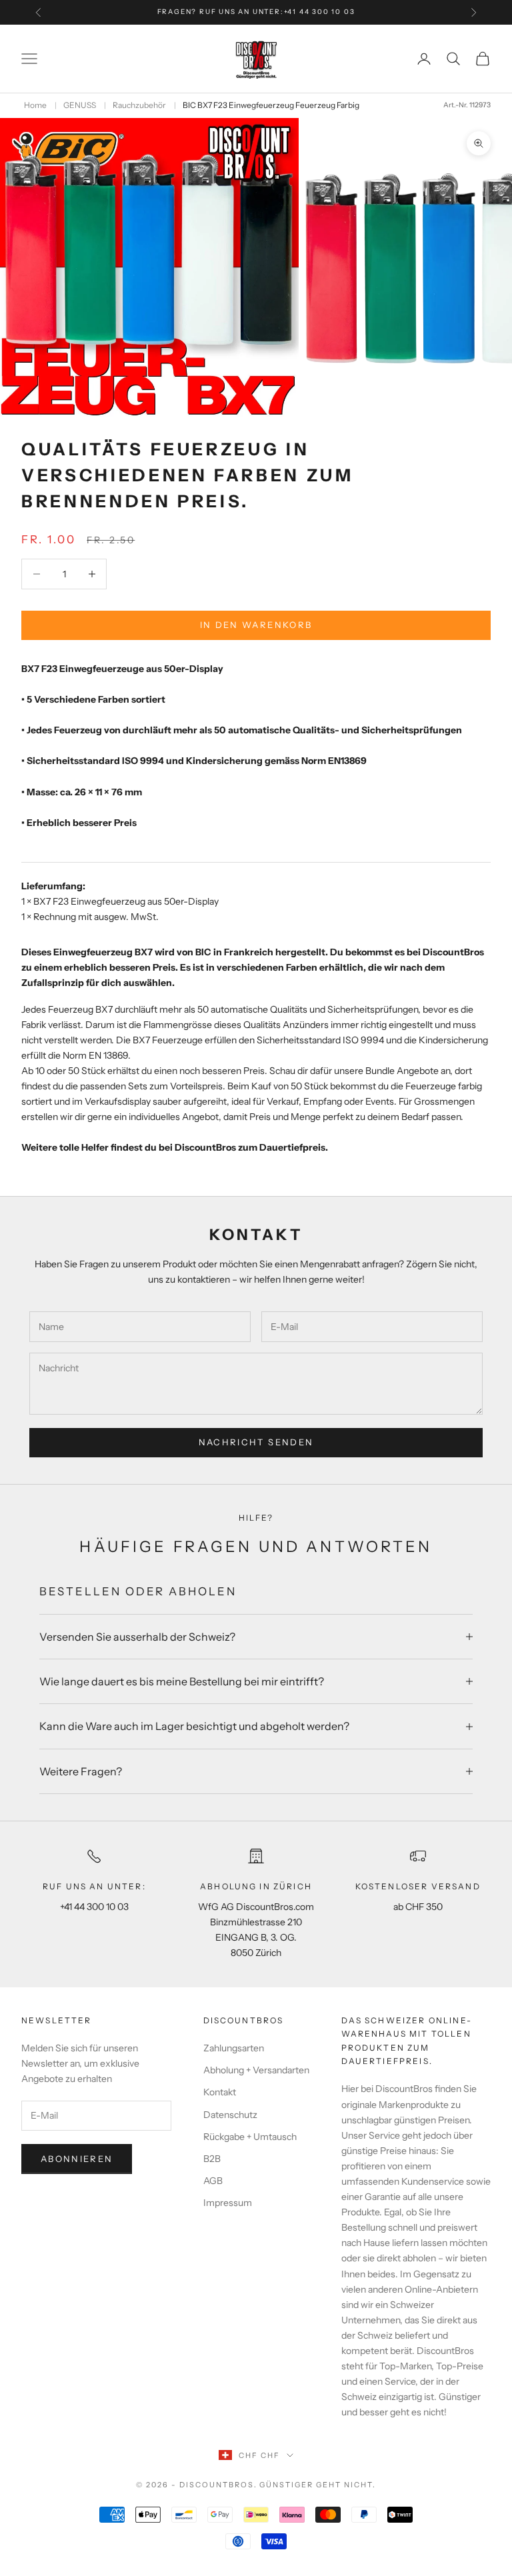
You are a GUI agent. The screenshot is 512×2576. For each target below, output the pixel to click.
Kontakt (220, 2092)
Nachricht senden (256, 1442)
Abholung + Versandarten (256, 2070)
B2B (212, 2159)
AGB (213, 2181)
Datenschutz (230, 2115)
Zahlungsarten (234, 2048)
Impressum (228, 2203)
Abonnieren (77, 2159)
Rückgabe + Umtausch (250, 2137)
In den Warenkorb (256, 625)
